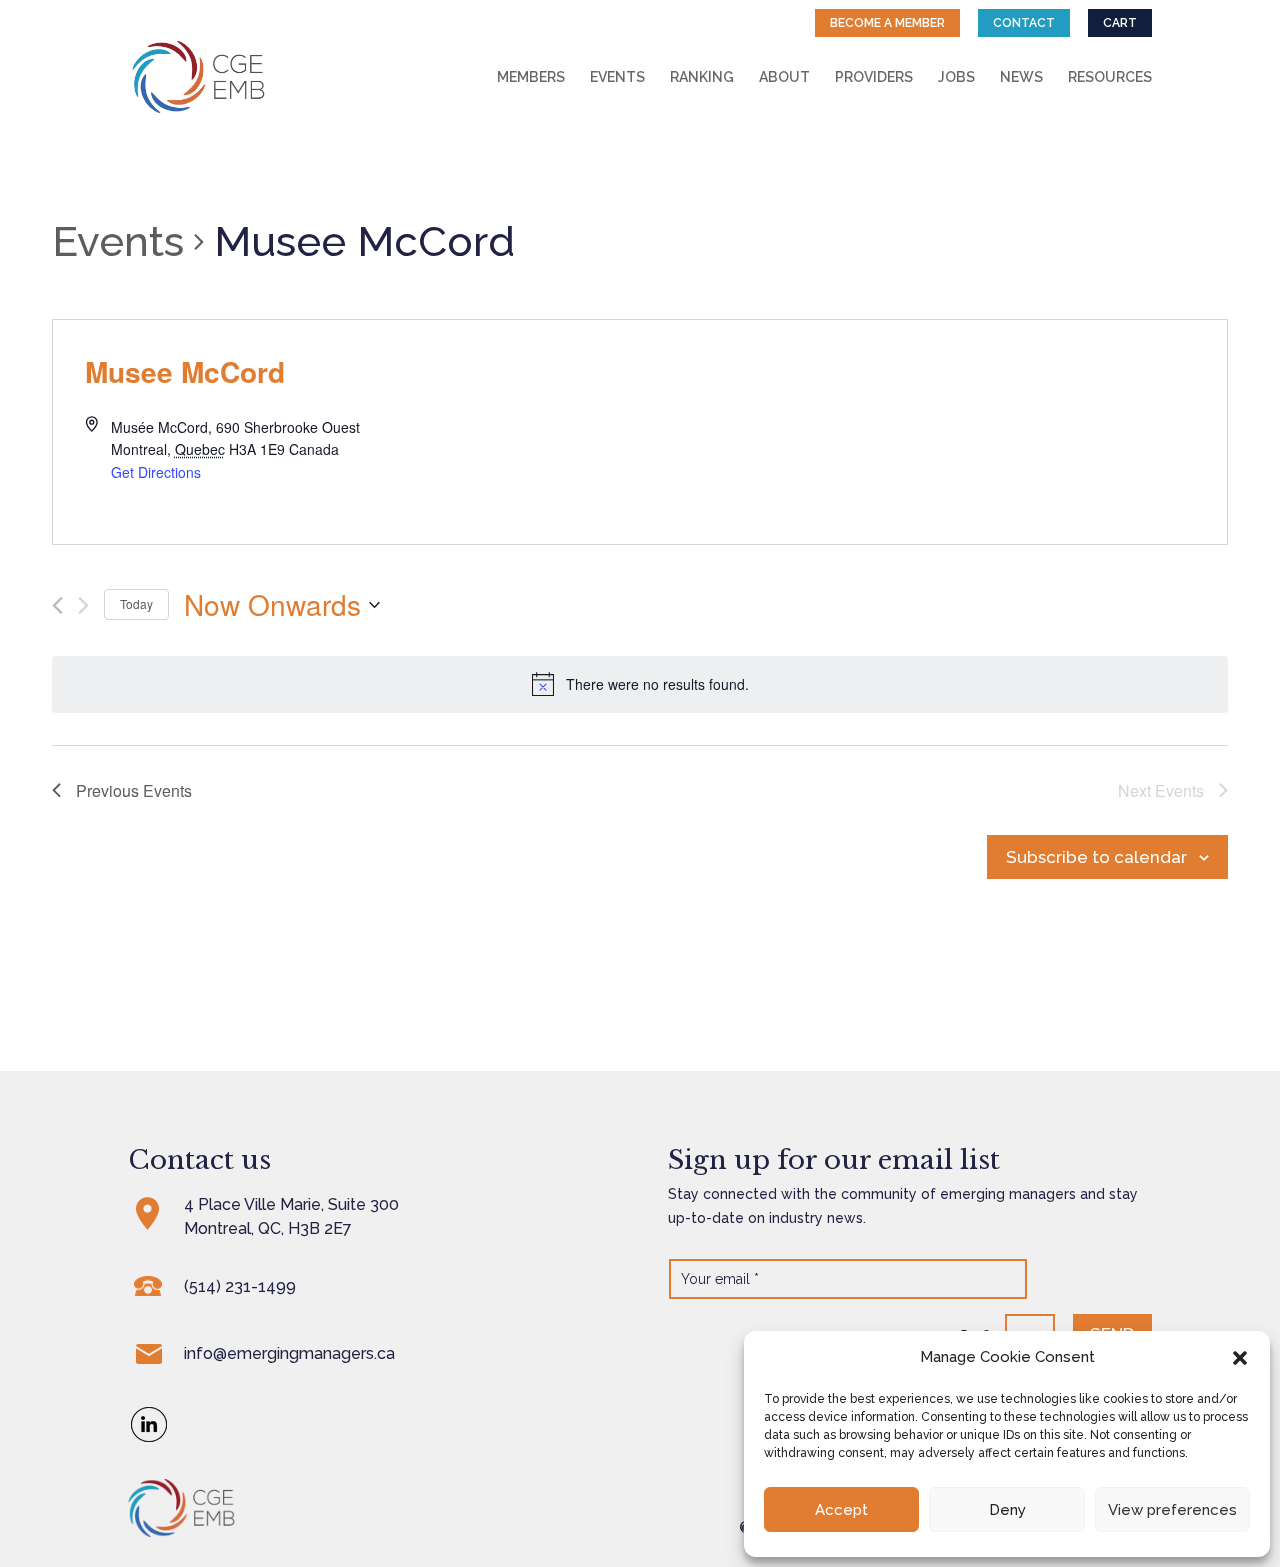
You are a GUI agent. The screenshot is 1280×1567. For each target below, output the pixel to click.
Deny (1007, 1510)
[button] (1240, 1358)
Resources (1110, 77)
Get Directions (156, 472)
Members (531, 77)
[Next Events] (83, 605)
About (784, 77)
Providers (874, 77)
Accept (841, 1510)
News (1021, 77)
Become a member (887, 23)
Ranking (702, 77)
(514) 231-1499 (240, 1286)
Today (136, 603)
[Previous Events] (57, 605)
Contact (1024, 23)
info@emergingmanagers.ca (289, 1353)
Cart (1120, 23)
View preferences (1172, 1510)
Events (617, 77)
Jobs (956, 77)
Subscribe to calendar (1096, 857)
